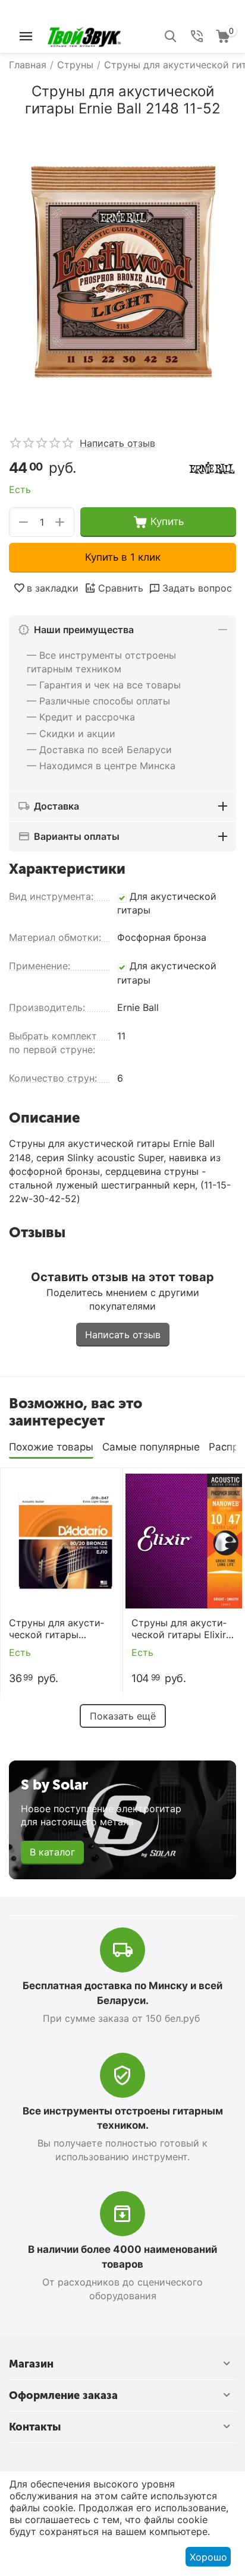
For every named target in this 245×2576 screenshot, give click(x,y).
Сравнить (121, 588)
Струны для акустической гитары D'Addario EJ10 (56, 1629)
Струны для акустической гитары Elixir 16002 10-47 (179, 1629)
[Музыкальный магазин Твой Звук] (84, 35)
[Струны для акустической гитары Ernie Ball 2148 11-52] (122, 272)
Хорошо (208, 2557)
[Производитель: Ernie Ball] (212, 467)
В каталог (52, 1852)
